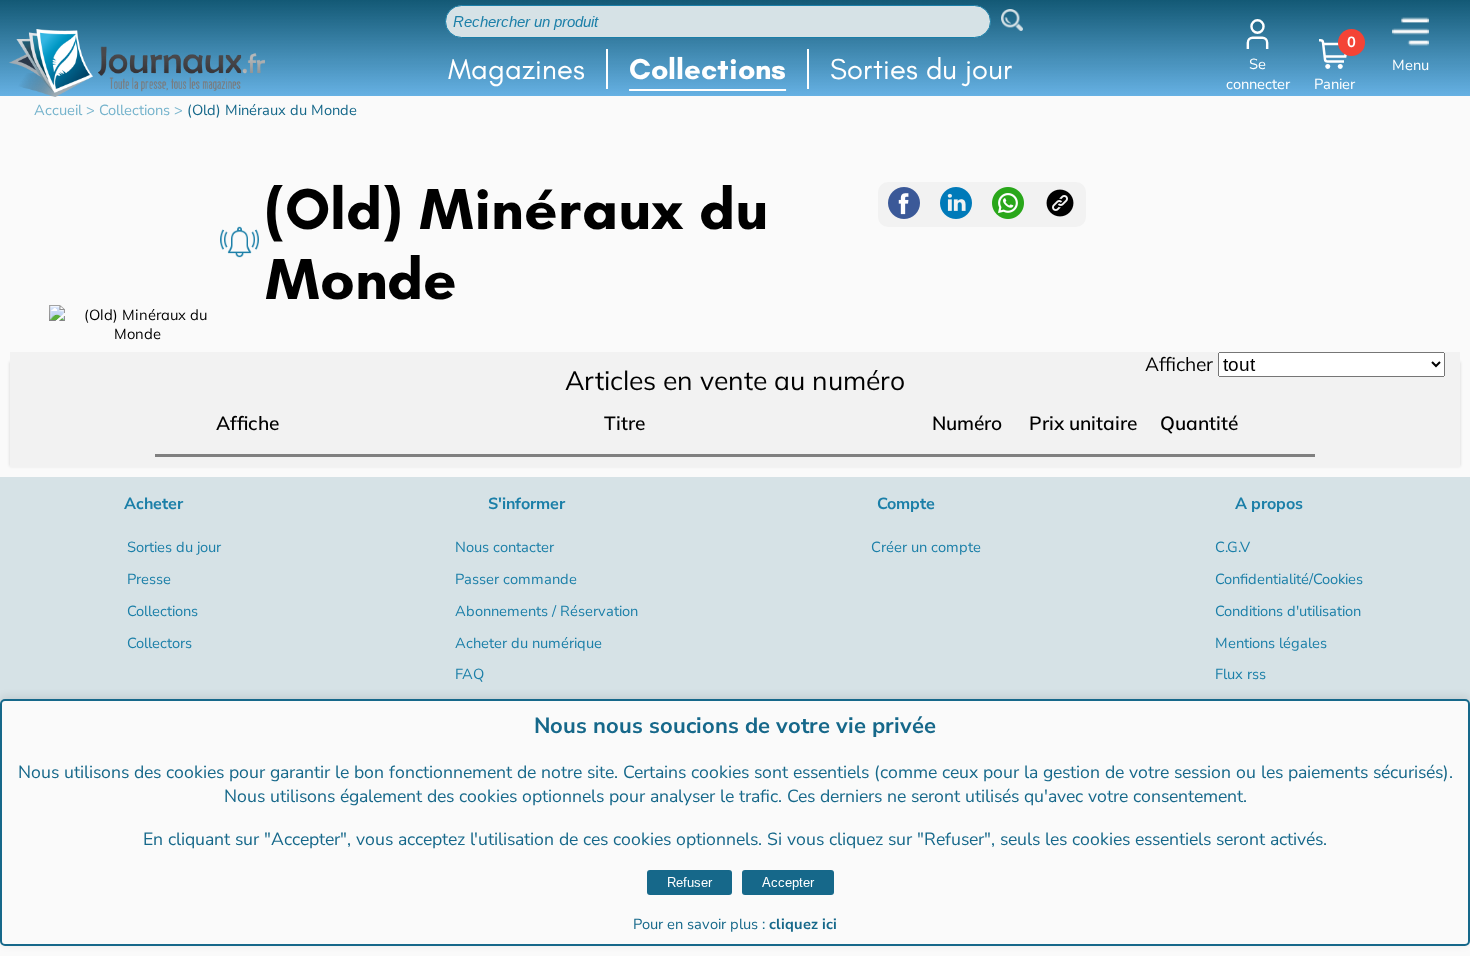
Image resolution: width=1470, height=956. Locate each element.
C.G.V (1232, 547)
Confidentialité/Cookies (1289, 579)
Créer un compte (926, 547)
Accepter (788, 882)
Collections (707, 69)
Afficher (1179, 364)
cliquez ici (803, 924)
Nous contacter (504, 547)
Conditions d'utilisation (1288, 611)
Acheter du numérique (528, 643)
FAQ (469, 674)
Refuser (689, 882)
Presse (149, 579)
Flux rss (1240, 674)
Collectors (159, 643)
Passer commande (516, 579)
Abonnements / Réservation (546, 611)
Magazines (516, 69)
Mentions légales (1271, 643)
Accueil (58, 110)
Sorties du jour (921, 69)
